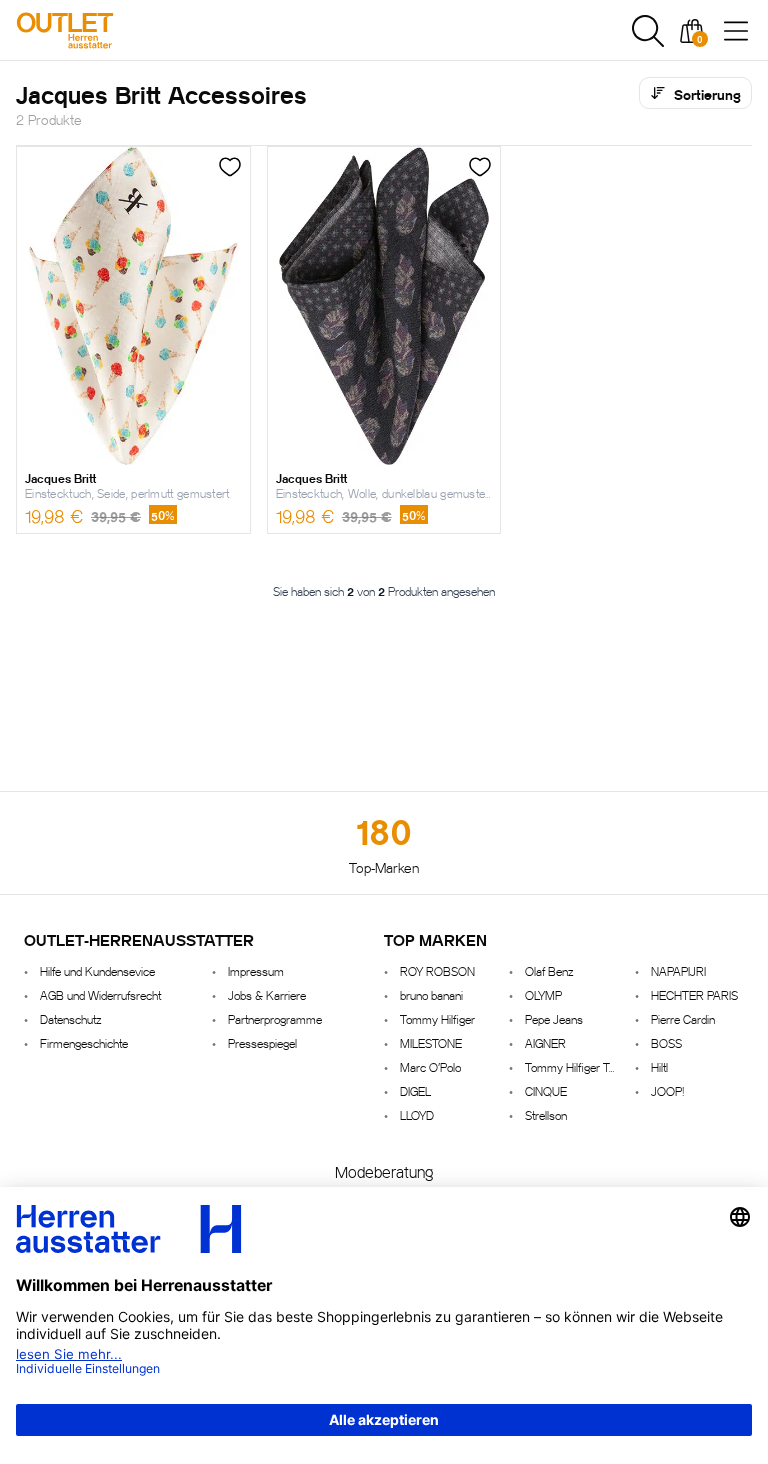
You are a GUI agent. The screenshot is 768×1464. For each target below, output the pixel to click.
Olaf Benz (549, 970)
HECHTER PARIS (694, 994)
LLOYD (417, 1114)
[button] (648, 31)
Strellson (546, 1114)
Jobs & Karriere (267, 994)
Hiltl (659, 1066)
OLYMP (543, 994)
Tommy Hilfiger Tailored (571, 1066)
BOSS (666, 1042)
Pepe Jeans (554, 1018)
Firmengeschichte (84, 1042)
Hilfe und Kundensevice (97, 970)
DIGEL (415, 1090)
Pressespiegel (262, 1042)
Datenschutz (70, 1018)
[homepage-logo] (122, 30)
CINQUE (546, 1090)
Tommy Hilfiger (437, 1018)
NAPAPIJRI (678, 970)
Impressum (256, 970)
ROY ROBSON (437, 970)
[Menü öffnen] (736, 31)
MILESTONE (431, 1042)
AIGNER (545, 1042)
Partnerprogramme (275, 1018)
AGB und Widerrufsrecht (100, 994)
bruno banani (431, 994)
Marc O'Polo (430, 1066)
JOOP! (667, 1090)
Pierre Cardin (683, 1018)
